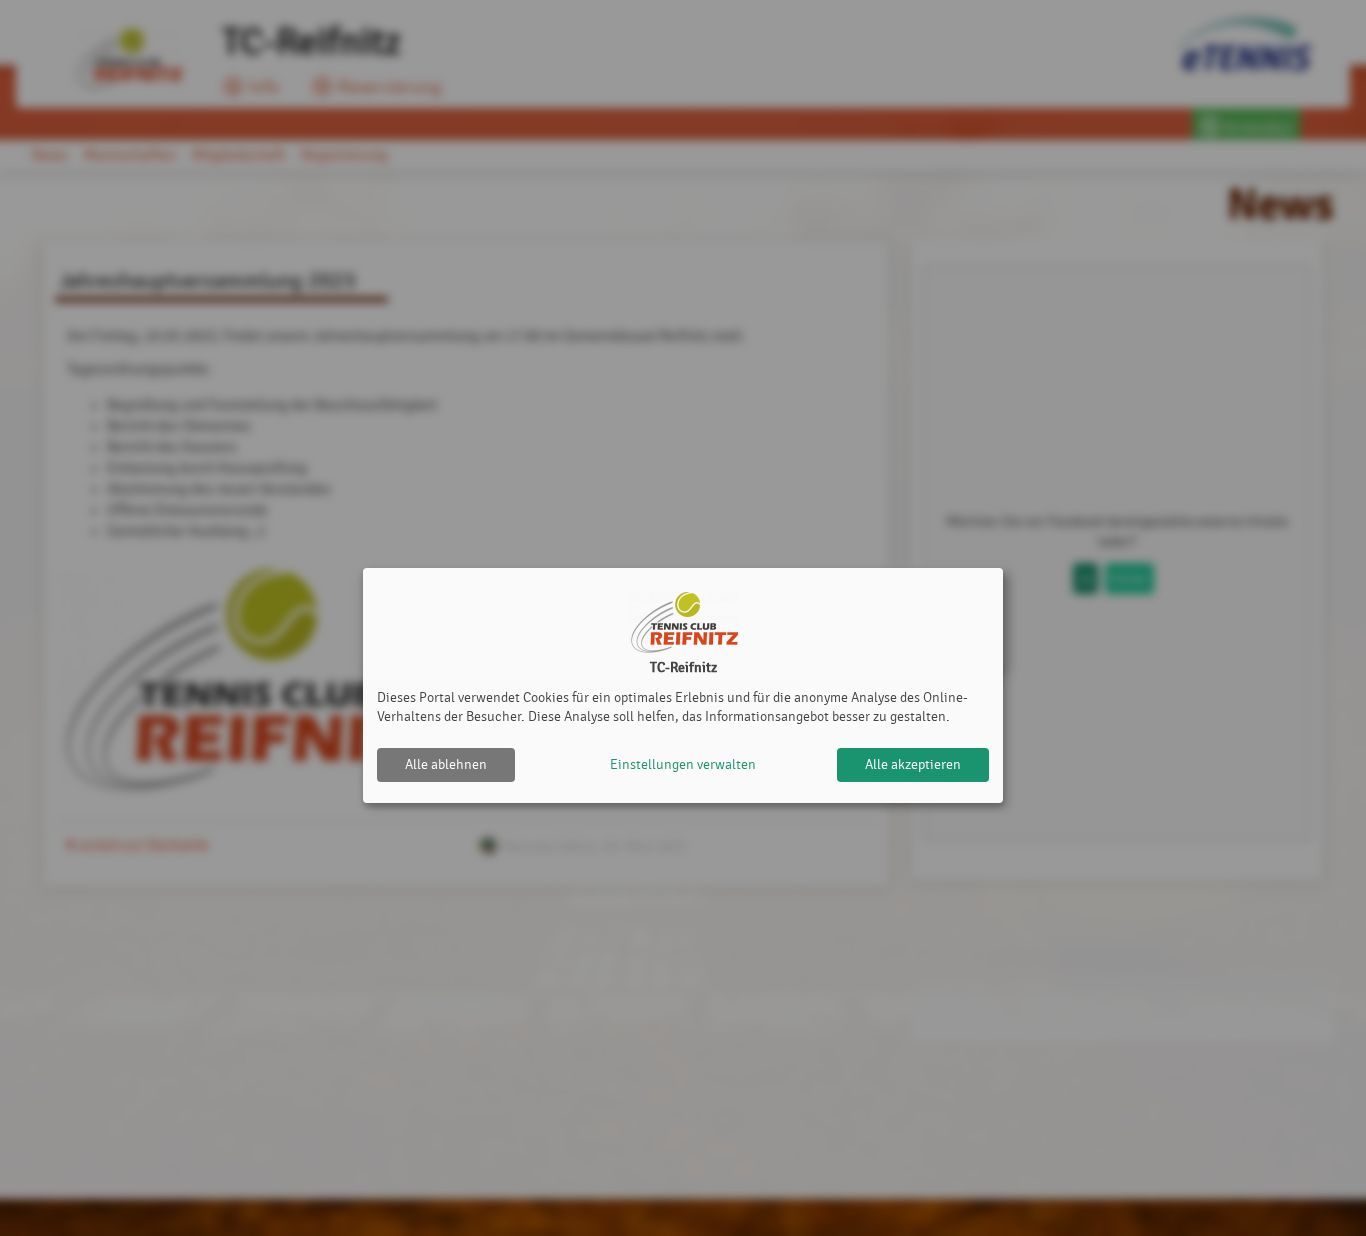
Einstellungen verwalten (683, 764)
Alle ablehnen (446, 764)
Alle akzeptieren (913, 764)
